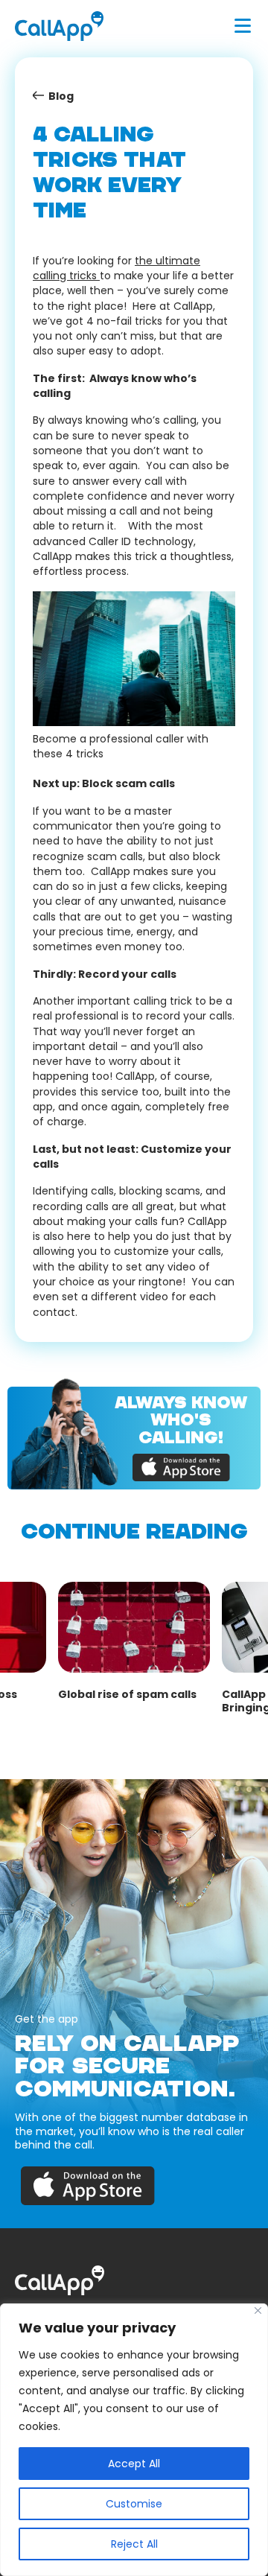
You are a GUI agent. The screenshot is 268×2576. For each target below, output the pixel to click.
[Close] (258, 2311)
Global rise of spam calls (127, 1694)
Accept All (134, 2464)
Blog (61, 96)
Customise (134, 2504)
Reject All (134, 2544)
